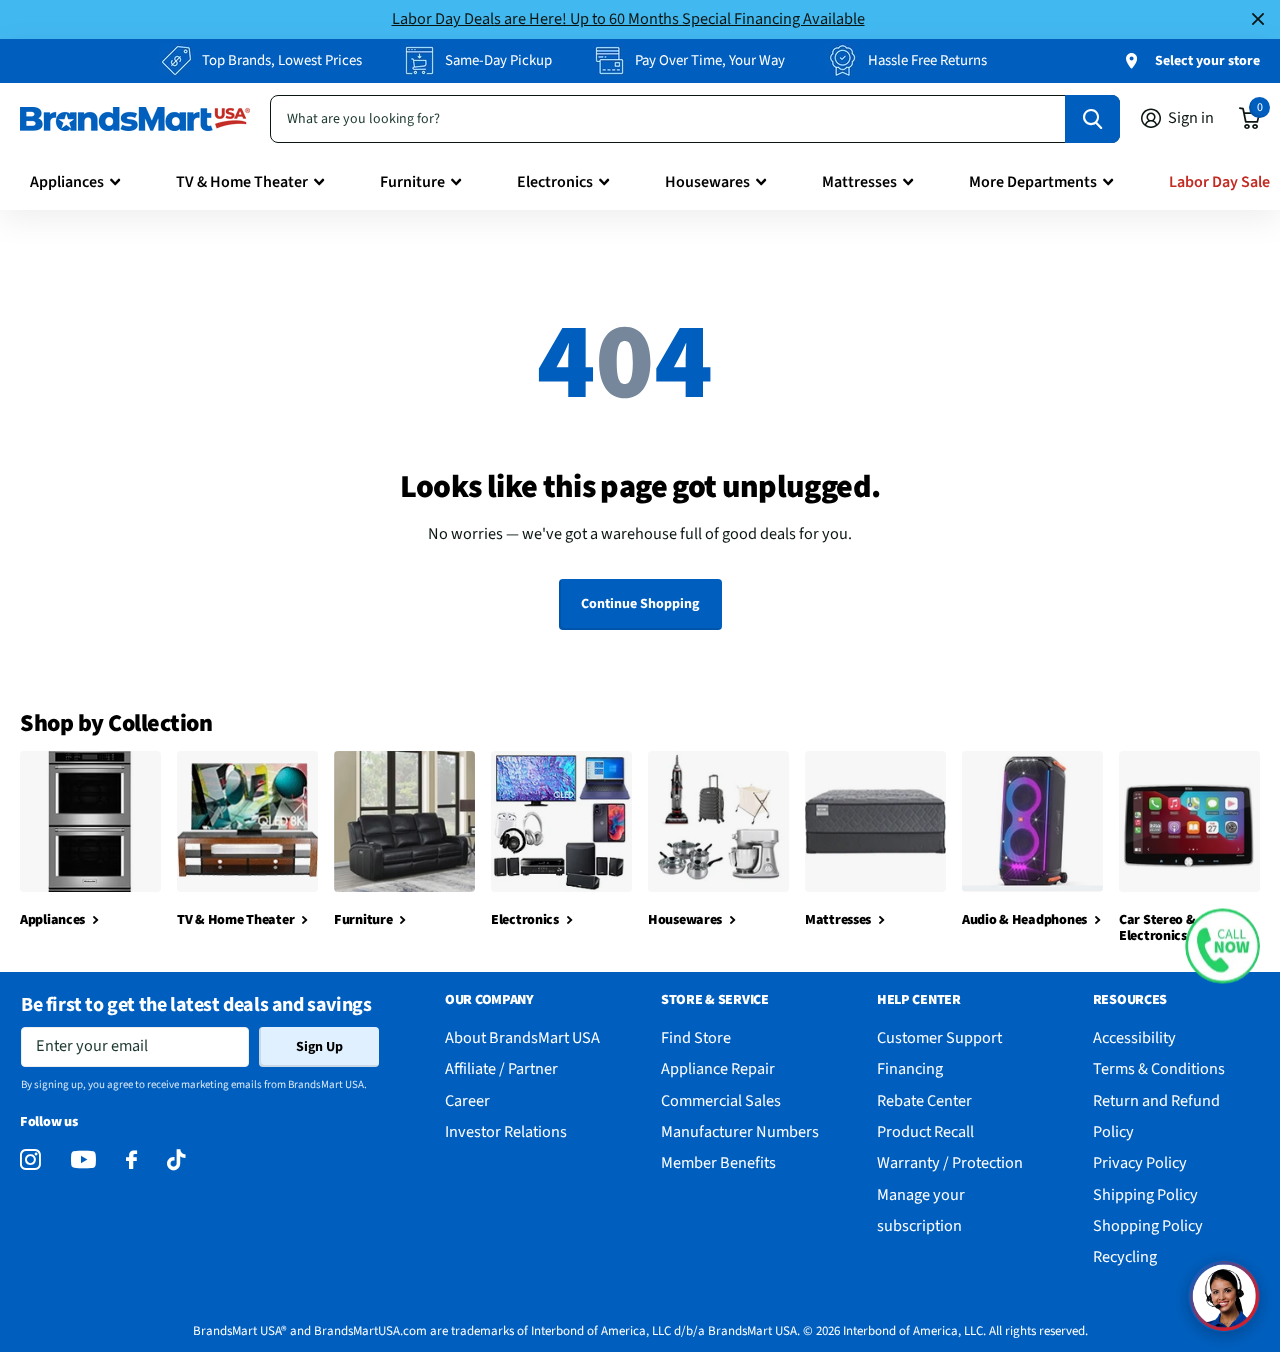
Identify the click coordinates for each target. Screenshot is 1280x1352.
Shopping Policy (1148, 1225)
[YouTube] (83, 1159)
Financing (910, 1068)
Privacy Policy (1140, 1162)
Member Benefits (718, 1162)
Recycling (1125, 1256)
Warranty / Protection (950, 1162)
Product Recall (925, 1131)
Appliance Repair (718, 1068)
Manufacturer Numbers (740, 1131)
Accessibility (1134, 1037)
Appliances (67, 182)
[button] (1222, 946)
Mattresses (859, 182)
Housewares (707, 182)
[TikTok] (176, 1160)
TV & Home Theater (242, 182)
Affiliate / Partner (501, 1068)
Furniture (412, 182)
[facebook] (131, 1160)
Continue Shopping (640, 604)
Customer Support (939, 1037)
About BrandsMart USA (522, 1037)
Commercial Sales (721, 1100)
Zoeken (1092, 119)
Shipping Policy (1145, 1194)
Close (1258, 19)
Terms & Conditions (1159, 1068)
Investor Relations (506, 1131)
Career (467, 1100)
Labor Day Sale (1219, 182)
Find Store (696, 1037)
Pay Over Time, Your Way (710, 60)
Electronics (555, 182)
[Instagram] (30, 1160)
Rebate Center (924, 1100)
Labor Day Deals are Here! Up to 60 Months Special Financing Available (628, 18)
